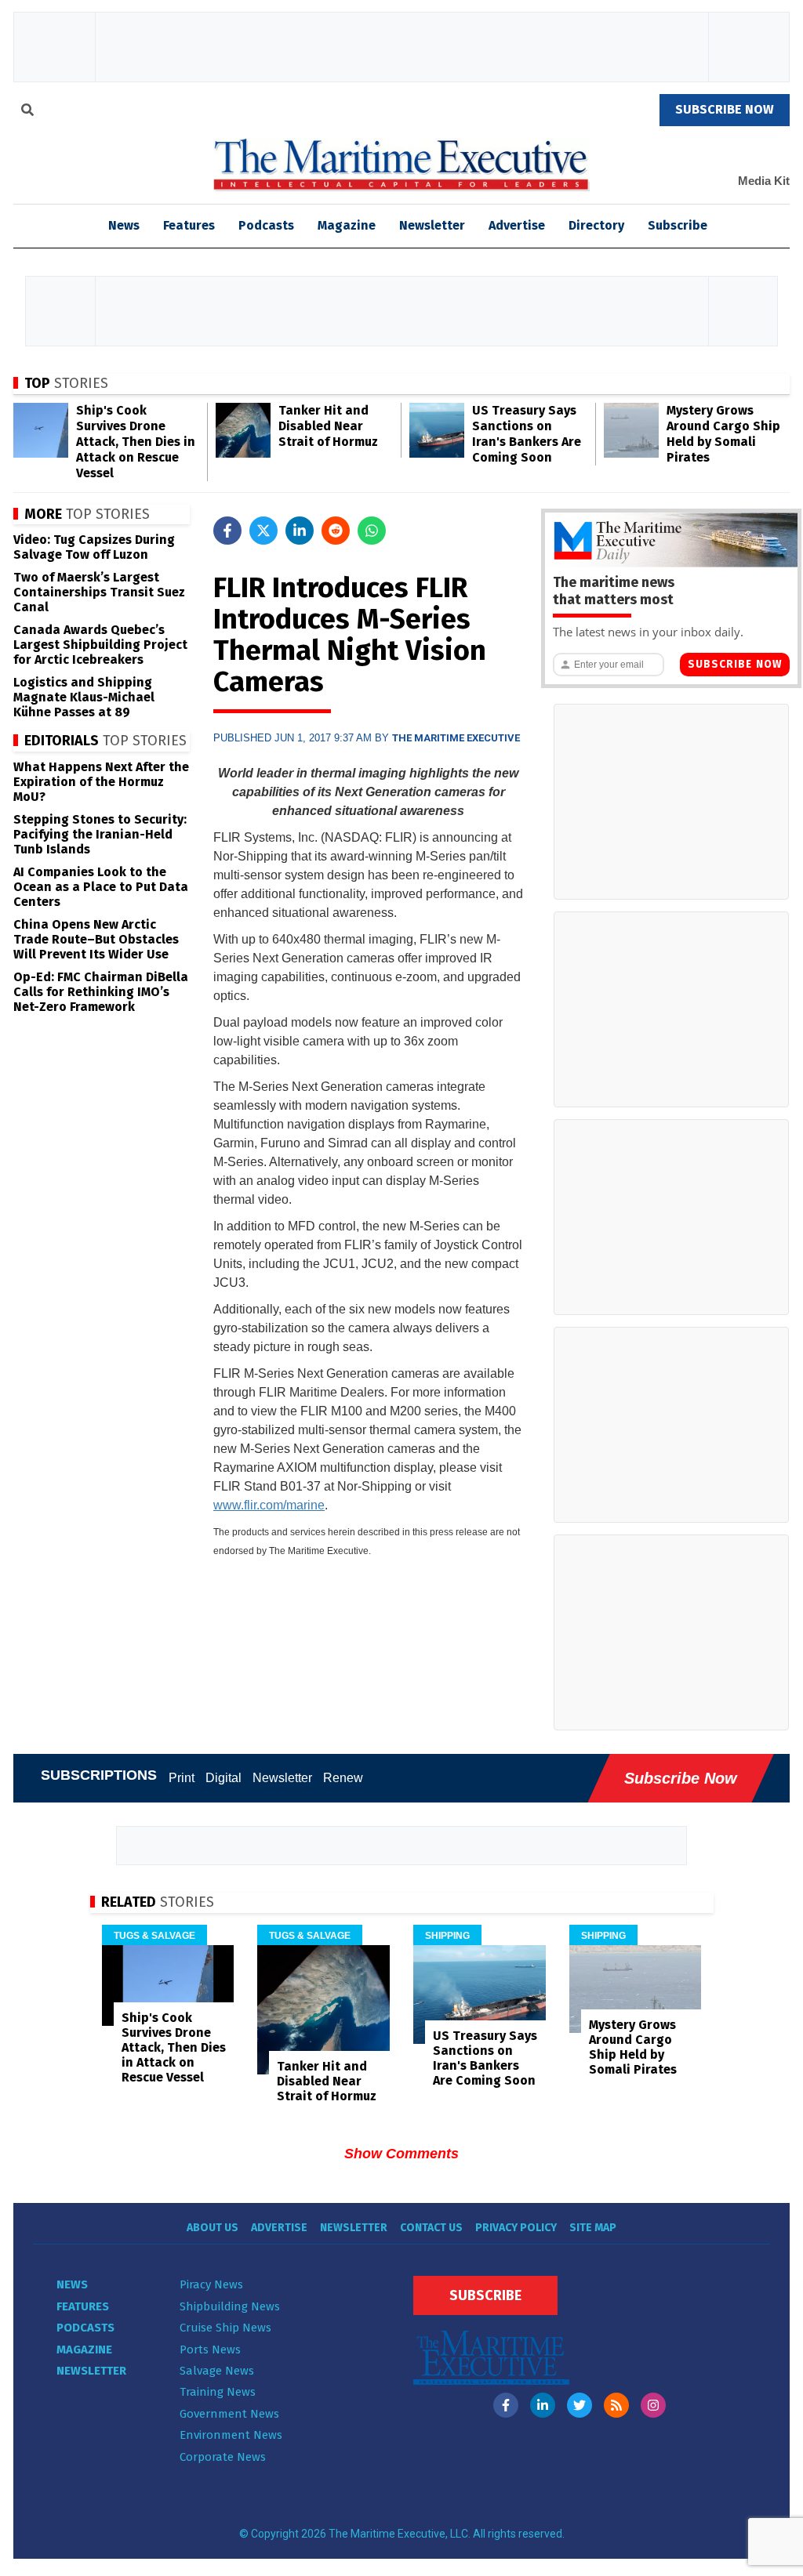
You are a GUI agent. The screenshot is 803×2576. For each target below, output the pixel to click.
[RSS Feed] (616, 2405)
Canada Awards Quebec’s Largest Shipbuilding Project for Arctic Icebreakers (100, 645)
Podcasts (266, 225)
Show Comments (401, 2154)
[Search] (27, 112)
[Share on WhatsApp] (372, 531)
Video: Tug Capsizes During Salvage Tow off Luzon (94, 547)
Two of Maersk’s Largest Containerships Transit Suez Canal (99, 592)
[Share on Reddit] (336, 531)
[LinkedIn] (543, 2405)
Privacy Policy (516, 2228)
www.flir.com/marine (269, 1505)
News (72, 2284)
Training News (218, 2392)
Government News (229, 2414)
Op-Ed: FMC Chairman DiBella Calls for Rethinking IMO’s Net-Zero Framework (101, 992)
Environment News (231, 2435)
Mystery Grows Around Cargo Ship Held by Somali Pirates (723, 434)
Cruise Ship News (225, 2328)
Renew (343, 1778)
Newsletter (432, 225)
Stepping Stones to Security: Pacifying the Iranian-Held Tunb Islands (100, 834)
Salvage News (217, 2371)
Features (189, 225)
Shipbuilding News (230, 2306)
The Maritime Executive (456, 738)
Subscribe (678, 225)
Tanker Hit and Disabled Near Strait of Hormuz (328, 426)
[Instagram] (653, 2405)
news (124, 225)
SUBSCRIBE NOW (725, 109)
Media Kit (764, 181)
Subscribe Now (735, 664)
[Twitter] (580, 2405)
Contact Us (431, 2228)
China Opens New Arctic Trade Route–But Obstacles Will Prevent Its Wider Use (96, 939)
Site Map (593, 2228)
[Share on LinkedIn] (300, 531)
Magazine (347, 225)
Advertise (517, 225)
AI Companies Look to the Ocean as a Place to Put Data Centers (101, 887)
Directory (596, 225)
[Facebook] (506, 2405)
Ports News (210, 2350)
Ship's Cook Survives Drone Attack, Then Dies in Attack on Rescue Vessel (136, 442)
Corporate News (223, 2457)
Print (182, 1778)
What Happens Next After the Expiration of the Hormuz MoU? (101, 782)
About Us (213, 2228)
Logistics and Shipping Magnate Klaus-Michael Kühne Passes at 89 (84, 697)
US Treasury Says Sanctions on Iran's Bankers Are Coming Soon (527, 434)
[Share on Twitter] (263, 531)
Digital (223, 1778)
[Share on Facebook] (227, 531)
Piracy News (211, 2284)
